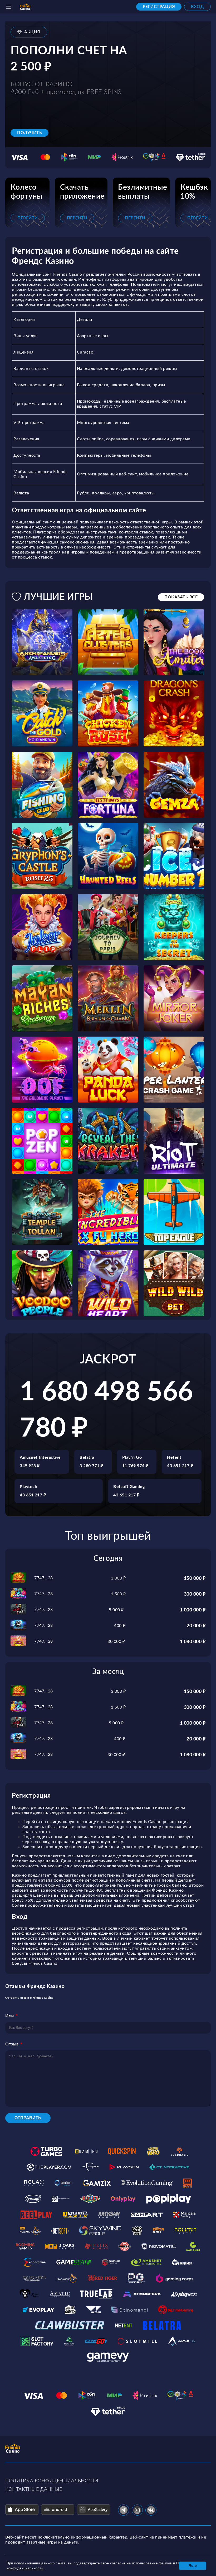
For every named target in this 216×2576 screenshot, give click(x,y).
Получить (30, 133)
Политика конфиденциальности (52, 2481)
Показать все (181, 597)
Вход (197, 7)
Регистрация (159, 7)
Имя (10, 2016)
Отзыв (12, 2044)
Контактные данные (34, 2489)
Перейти (28, 218)
